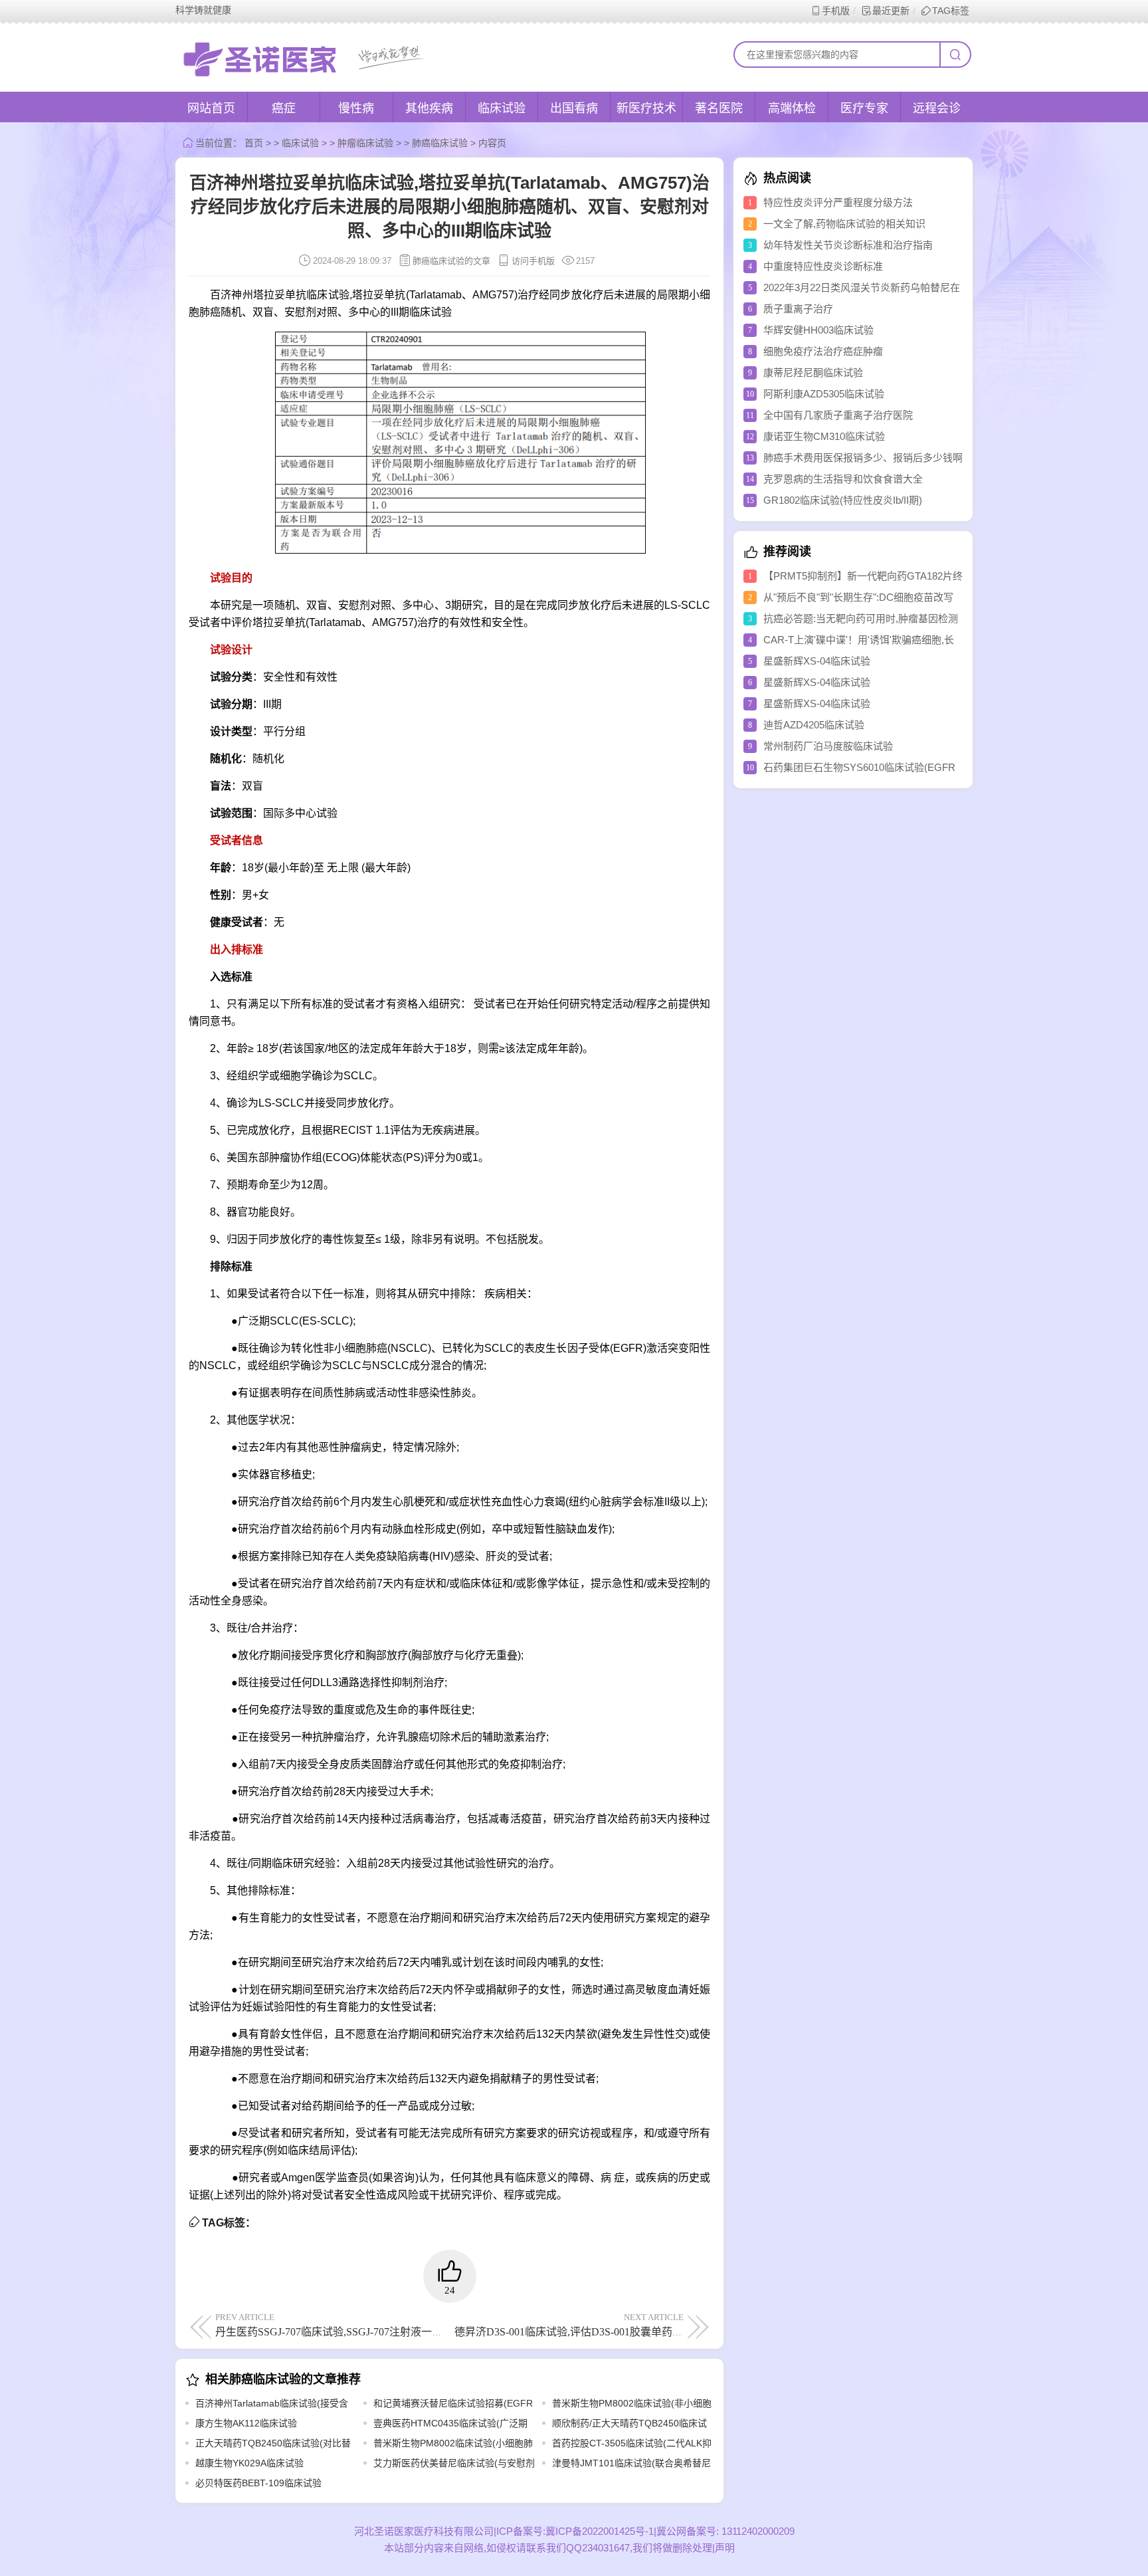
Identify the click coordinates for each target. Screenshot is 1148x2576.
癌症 (284, 108)
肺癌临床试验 (440, 143)
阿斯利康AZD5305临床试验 (824, 394)
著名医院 (719, 108)
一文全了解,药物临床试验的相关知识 (844, 224)
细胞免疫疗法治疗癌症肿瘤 (823, 351)
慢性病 (356, 108)
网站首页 (211, 108)
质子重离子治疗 (798, 309)
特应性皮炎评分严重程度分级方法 (838, 202)
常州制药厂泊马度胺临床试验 (828, 746)
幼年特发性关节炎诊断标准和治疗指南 (848, 245)
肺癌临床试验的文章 (451, 261)
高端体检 (792, 108)
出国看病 (574, 108)
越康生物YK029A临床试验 (249, 2463)
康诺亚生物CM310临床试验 (824, 436)
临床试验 (502, 108)
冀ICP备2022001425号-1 (600, 2531)
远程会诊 (937, 108)
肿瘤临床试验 (365, 143)
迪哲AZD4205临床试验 (814, 725)
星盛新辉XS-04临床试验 (817, 661)
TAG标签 (951, 11)
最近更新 (891, 11)
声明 (725, 2548)
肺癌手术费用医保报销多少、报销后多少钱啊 (863, 458)
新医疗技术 (646, 108)
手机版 (836, 11)
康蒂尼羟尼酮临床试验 (813, 373)
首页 (254, 143)
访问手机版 (533, 261)
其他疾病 (429, 108)
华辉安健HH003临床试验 (818, 330)
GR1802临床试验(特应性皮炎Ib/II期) (843, 500)
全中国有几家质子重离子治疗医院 (838, 415)
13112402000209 (757, 2531)
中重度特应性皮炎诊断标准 (823, 266)
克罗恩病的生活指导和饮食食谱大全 (843, 479)
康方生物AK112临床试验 (246, 2423)
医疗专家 (864, 108)
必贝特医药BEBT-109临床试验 (258, 2483)
